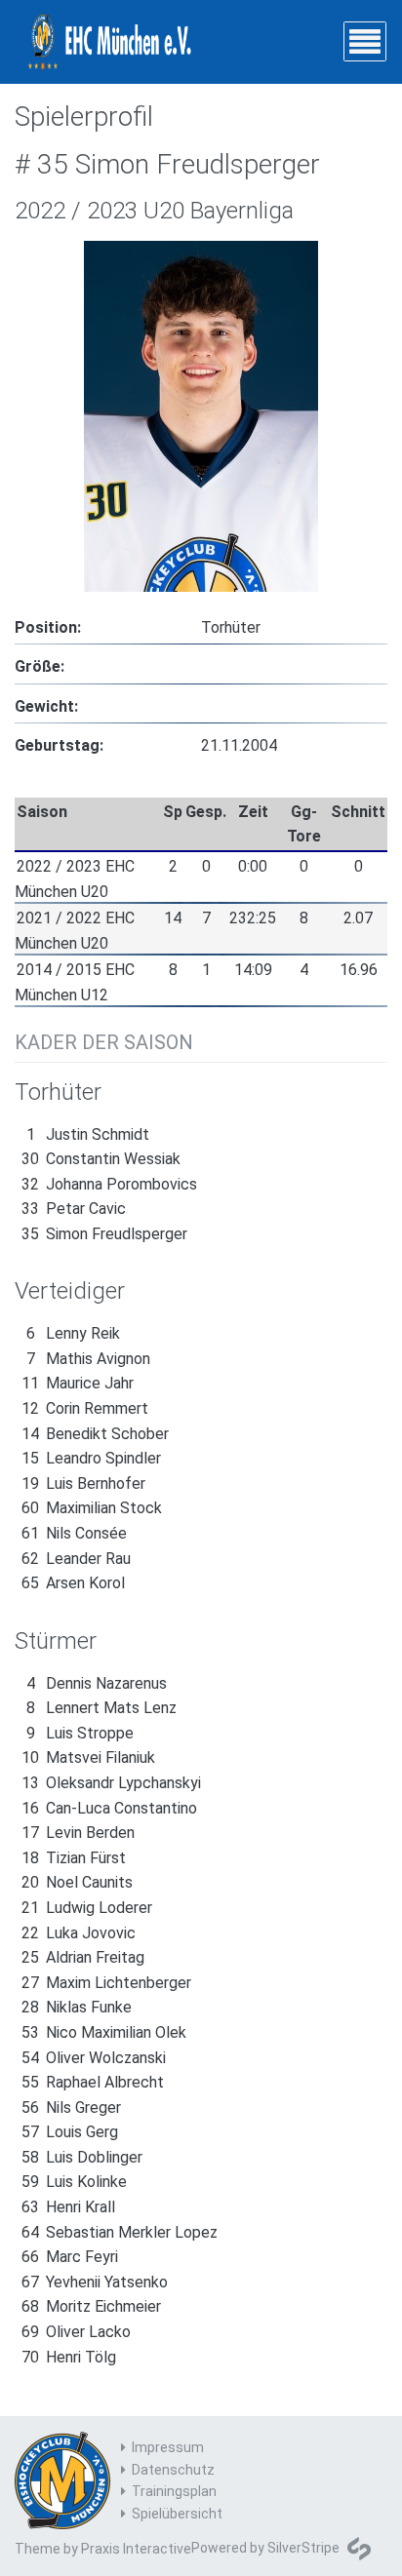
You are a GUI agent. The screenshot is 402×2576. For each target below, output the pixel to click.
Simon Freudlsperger (104, 1234)
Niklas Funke (77, 2007)
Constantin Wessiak (101, 1159)
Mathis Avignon (88, 1359)
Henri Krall (68, 2207)
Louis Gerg (70, 2132)
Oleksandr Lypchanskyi (111, 1783)
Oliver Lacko (76, 2332)
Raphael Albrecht (93, 2082)
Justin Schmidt (88, 1134)
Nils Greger (71, 2108)
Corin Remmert (85, 1408)
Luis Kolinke (74, 2182)
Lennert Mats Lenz (101, 1708)
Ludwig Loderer (87, 1908)
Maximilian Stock (92, 1508)
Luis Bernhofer (83, 1483)
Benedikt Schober (95, 1434)
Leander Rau (76, 1559)
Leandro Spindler (91, 1458)
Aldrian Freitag (83, 1957)
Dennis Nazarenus (97, 1683)
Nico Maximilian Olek (104, 2032)
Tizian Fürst (74, 1858)
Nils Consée (74, 1533)
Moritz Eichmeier (91, 2306)
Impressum (168, 2447)
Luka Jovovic (79, 1933)
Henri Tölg (69, 2357)
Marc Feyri (70, 2257)
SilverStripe (303, 2548)
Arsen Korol (73, 1583)
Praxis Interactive (136, 2549)
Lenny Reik (73, 1333)
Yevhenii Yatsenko (95, 2282)
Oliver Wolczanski (94, 2058)
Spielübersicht (177, 2514)
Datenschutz (173, 2470)
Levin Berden (78, 1833)
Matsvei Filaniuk (88, 1757)
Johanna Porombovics (109, 1184)
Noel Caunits (77, 1882)
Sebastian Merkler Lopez (120, 2232)
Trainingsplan (174, 2491)
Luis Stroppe (80, 1733)
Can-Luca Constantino (109, 1808)
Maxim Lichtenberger (106, 1983)
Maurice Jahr (78, 1383)
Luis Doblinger (82, 2157)
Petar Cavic (74, 1209)
